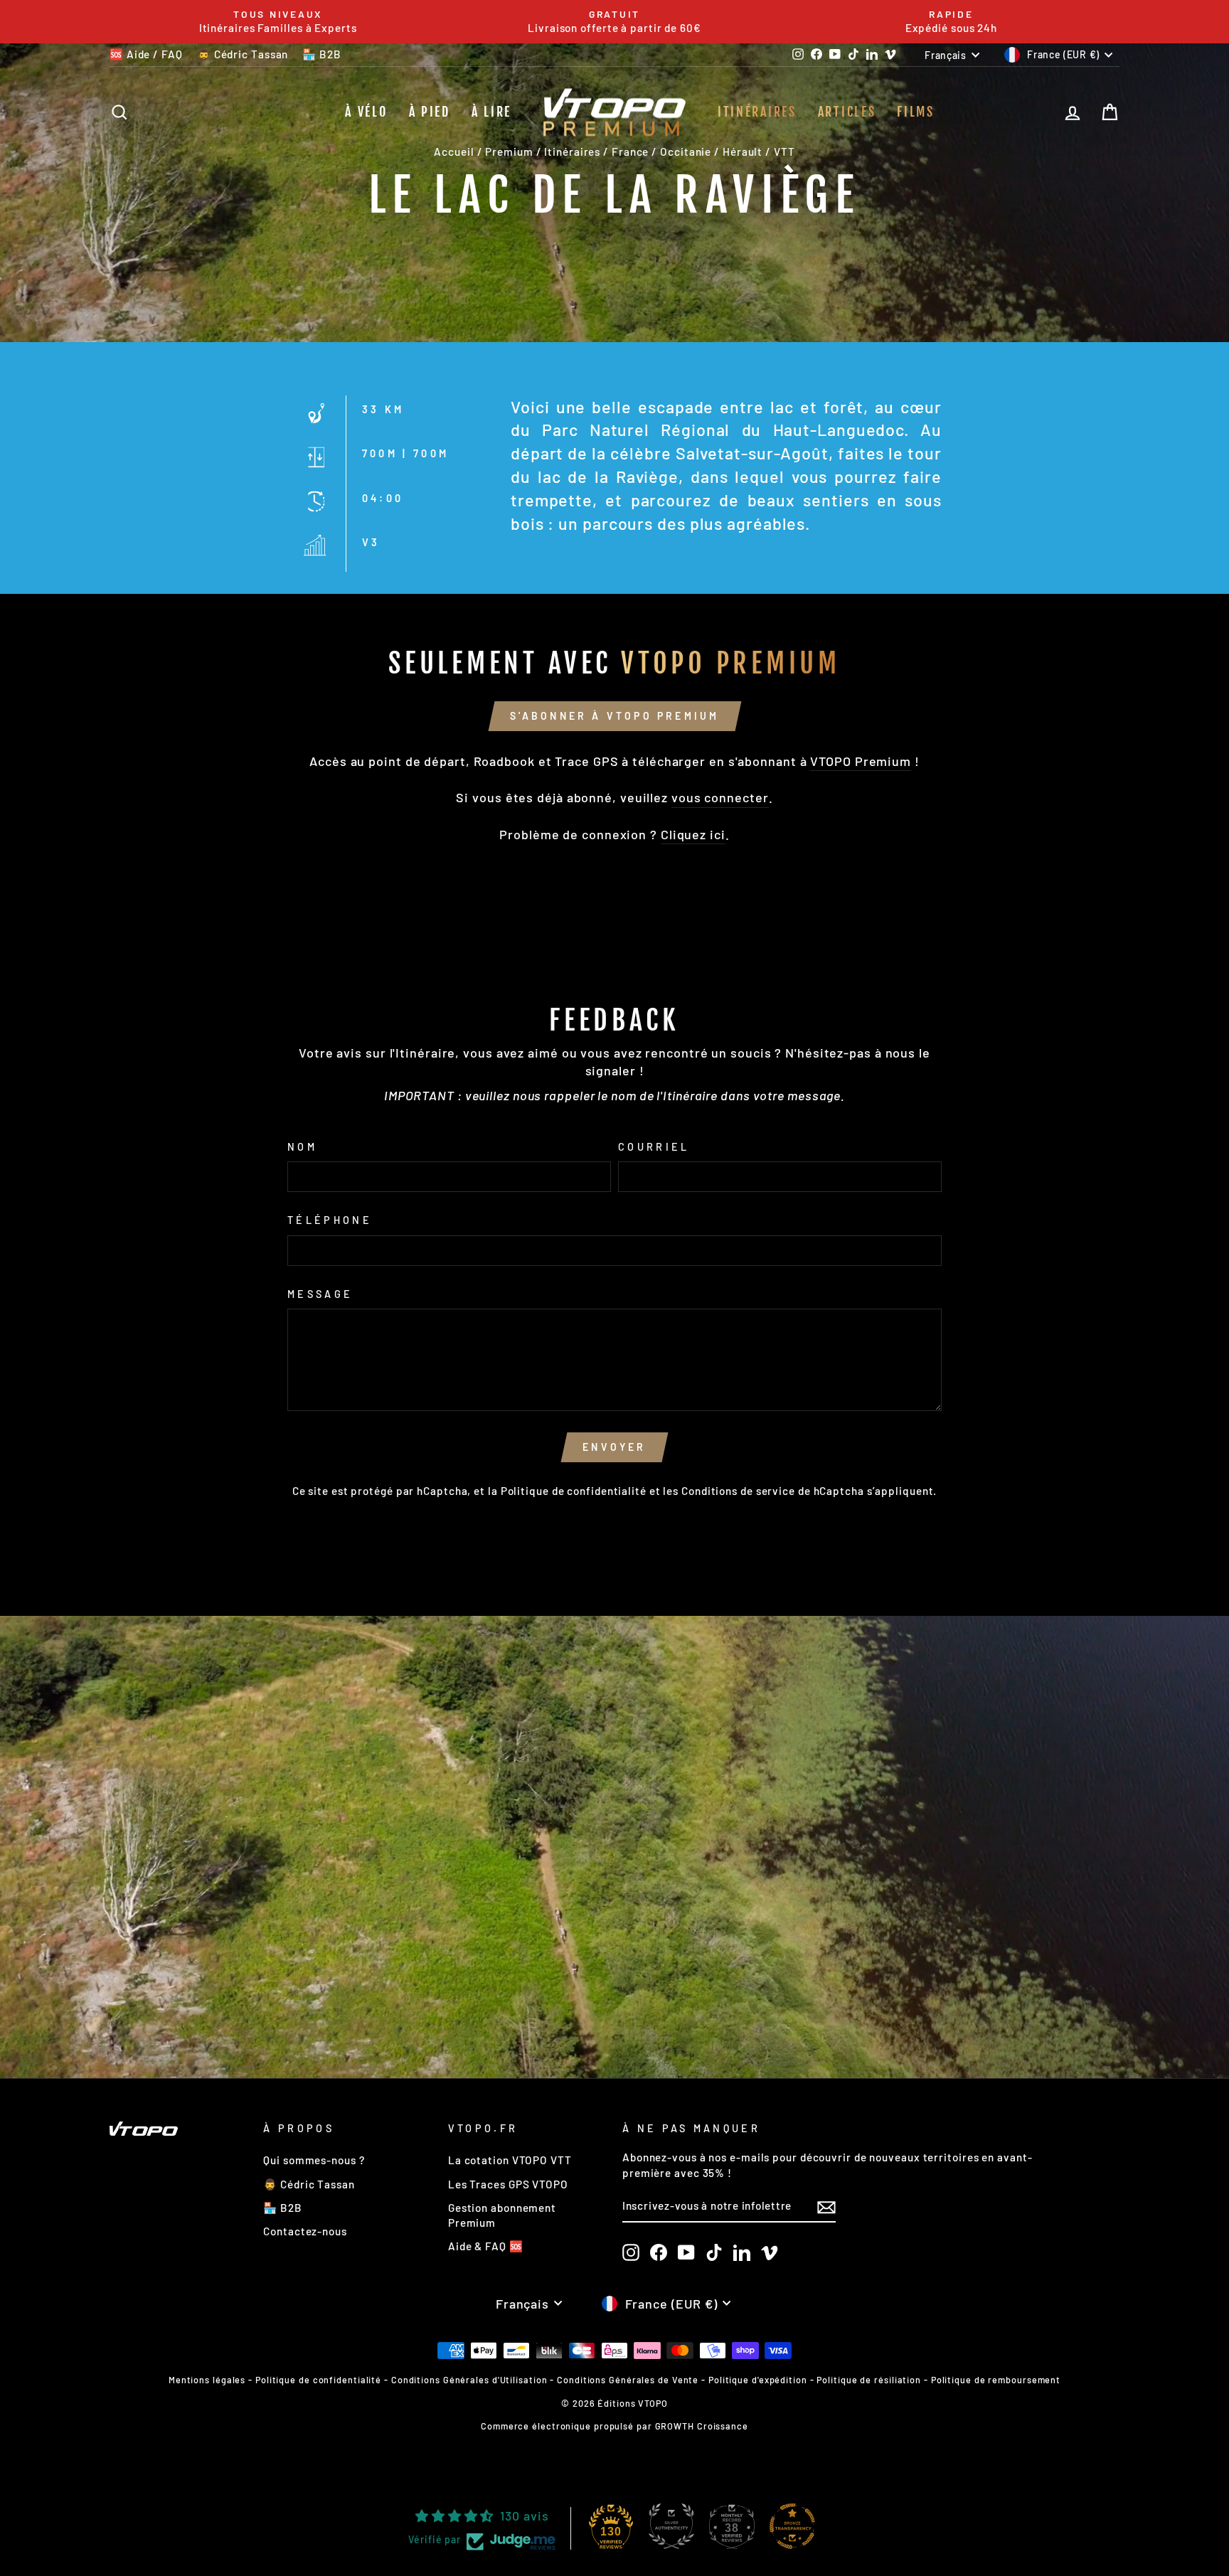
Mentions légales (207, 2380)
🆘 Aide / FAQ (146, 54)
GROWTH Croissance (702, 2426)
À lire (491, 112)
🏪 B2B (322, 54)
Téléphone (330, 1220)
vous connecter (720, 797)
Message (320, 1294)
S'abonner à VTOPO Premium (615, 716)
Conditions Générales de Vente (628, 2380)
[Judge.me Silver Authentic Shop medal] (671, 2526)
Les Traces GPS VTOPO (508, 2184)
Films (916, 112)
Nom (302, 1147)
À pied (430, 112)
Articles (847, 112)
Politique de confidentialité (574, 1491)
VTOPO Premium (861, 761)
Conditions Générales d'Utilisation (469, 2380)
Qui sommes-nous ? (314, 2160)
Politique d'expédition (758, 2380)
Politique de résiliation (869, 2380)
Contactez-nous (305, 2231)
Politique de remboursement (996, 2380)
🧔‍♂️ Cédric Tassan (243, 54)
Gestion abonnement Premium (502, 2215)
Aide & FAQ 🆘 (486, 2246)
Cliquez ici (693, 834)
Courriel (654, 1147)
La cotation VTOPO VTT (510, 2160)
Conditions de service (738, 1491)
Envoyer (614, 1447)
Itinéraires (757, 112)
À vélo (366, 112)
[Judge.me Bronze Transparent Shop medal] (792, 2526)
